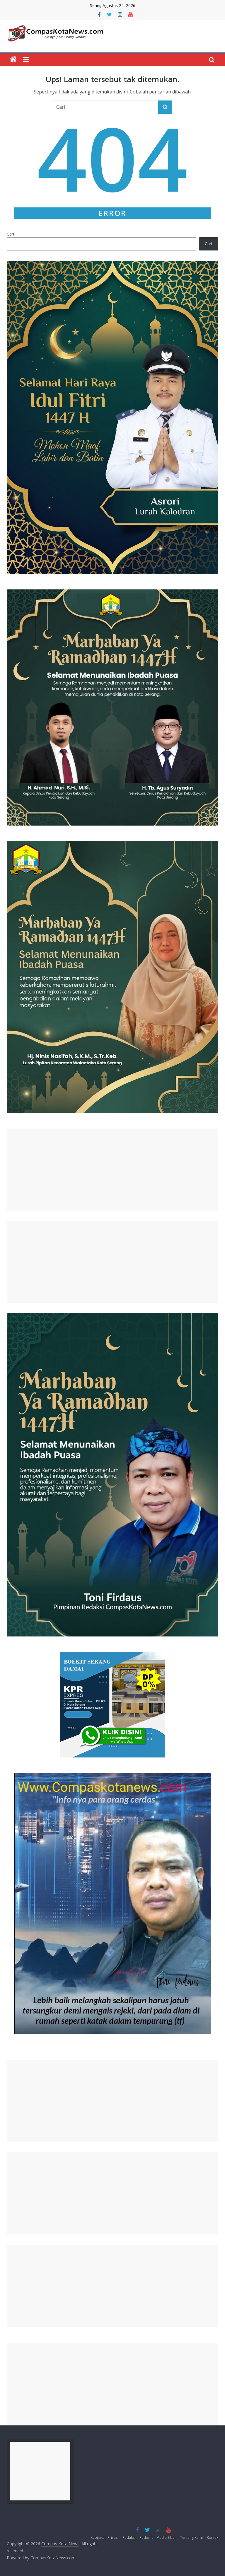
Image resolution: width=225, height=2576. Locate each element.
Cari (10, 234)
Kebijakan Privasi (104, 2537)
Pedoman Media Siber (158, 2537)
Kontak (213, 2537)
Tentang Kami (191, 2537)
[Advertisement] (112, 1169)
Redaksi (129, 2537)
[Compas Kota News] (13, 59)
